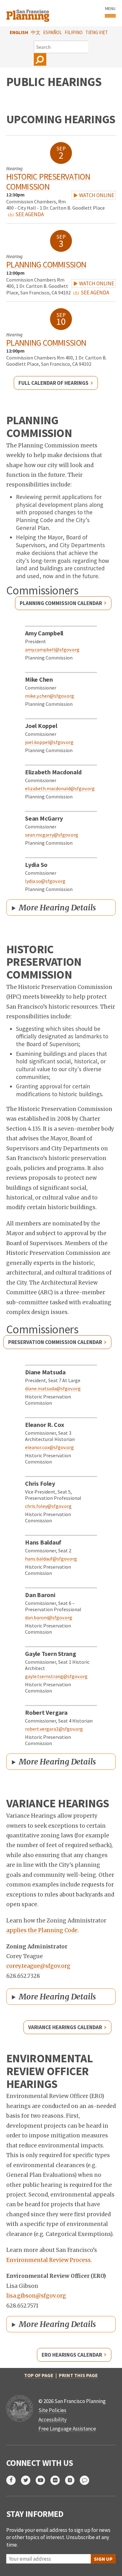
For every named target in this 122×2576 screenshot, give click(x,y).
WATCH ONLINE (96, 195)
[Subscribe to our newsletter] (87, 2480)
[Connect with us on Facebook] (14, 2480)
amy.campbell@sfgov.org (52, 649)
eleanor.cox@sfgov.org (49, 1447)
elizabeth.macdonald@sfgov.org (60, 788)
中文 (36, 32)
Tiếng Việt (97, 32)
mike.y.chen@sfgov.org (50, 696)
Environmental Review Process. (49, 2260)
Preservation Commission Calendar (55, 1342)
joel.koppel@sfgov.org (49, 742)
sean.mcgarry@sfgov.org (52, 835)
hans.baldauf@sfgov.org (51, 1559)
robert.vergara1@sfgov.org (54, 1729)
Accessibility (53, 2420)
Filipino (74, 32)
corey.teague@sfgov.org (38, 1966)
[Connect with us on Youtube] (43, 2480)
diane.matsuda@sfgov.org (53, 1388)
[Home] (29, 13)
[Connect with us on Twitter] (28, 2480)
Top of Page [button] (39, 2375)
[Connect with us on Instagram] (72, 2480)
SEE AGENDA (29, 214)
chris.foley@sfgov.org (48, 1506)
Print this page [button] (78, 2375)
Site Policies (52, 2410)
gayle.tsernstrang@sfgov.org (56, 1676)
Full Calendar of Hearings (53, 383)
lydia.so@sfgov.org (45, 881)
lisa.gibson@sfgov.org (36, 2296)
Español (53, 32)
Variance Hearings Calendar (65, 2027)
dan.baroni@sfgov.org (49, 1617)
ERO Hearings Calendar (72, 2355)
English (19, 32)
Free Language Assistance (67, 2429)
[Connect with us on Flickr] (58, 2480)
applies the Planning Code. (43, 1930)
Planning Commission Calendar (61, 603)
